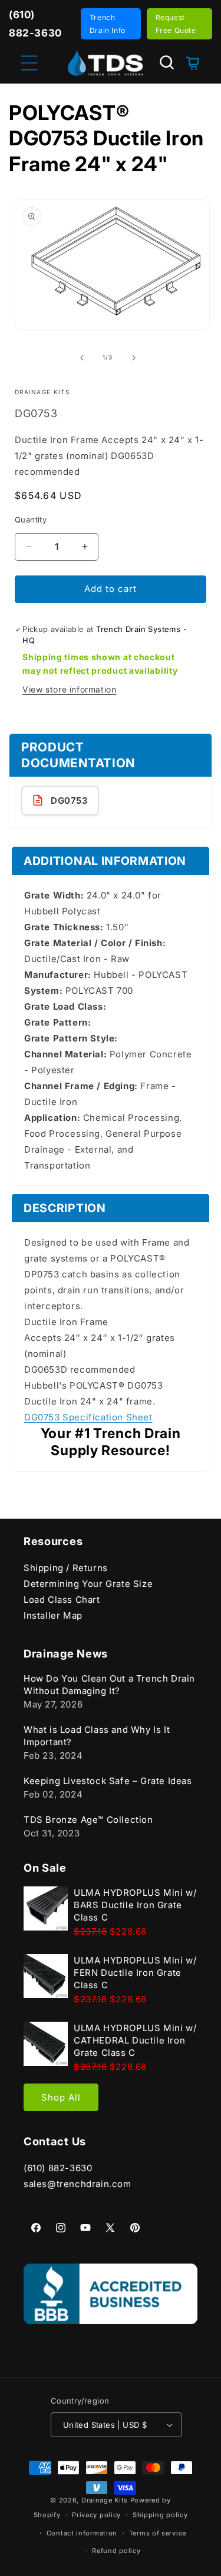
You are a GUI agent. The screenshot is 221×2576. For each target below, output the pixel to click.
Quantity (31, 520)
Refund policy (116, 2551)
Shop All (61, 2097)
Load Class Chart (62, 1600)
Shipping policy (160, 2515)
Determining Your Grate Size (88, 1584)
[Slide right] (134, 358)
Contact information (82, 2533)
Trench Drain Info (108, 24)
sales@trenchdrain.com (77, 2184)
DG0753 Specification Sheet (88, 1417)
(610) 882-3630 (58, 2168)
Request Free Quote (176, 24)
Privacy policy (96, 2515)
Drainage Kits (105, 2500)
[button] (167, 62)
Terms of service (158, 2533)
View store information (69, 689)
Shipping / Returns (66, 1568)
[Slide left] (82, 358)
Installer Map (53, 1615)
